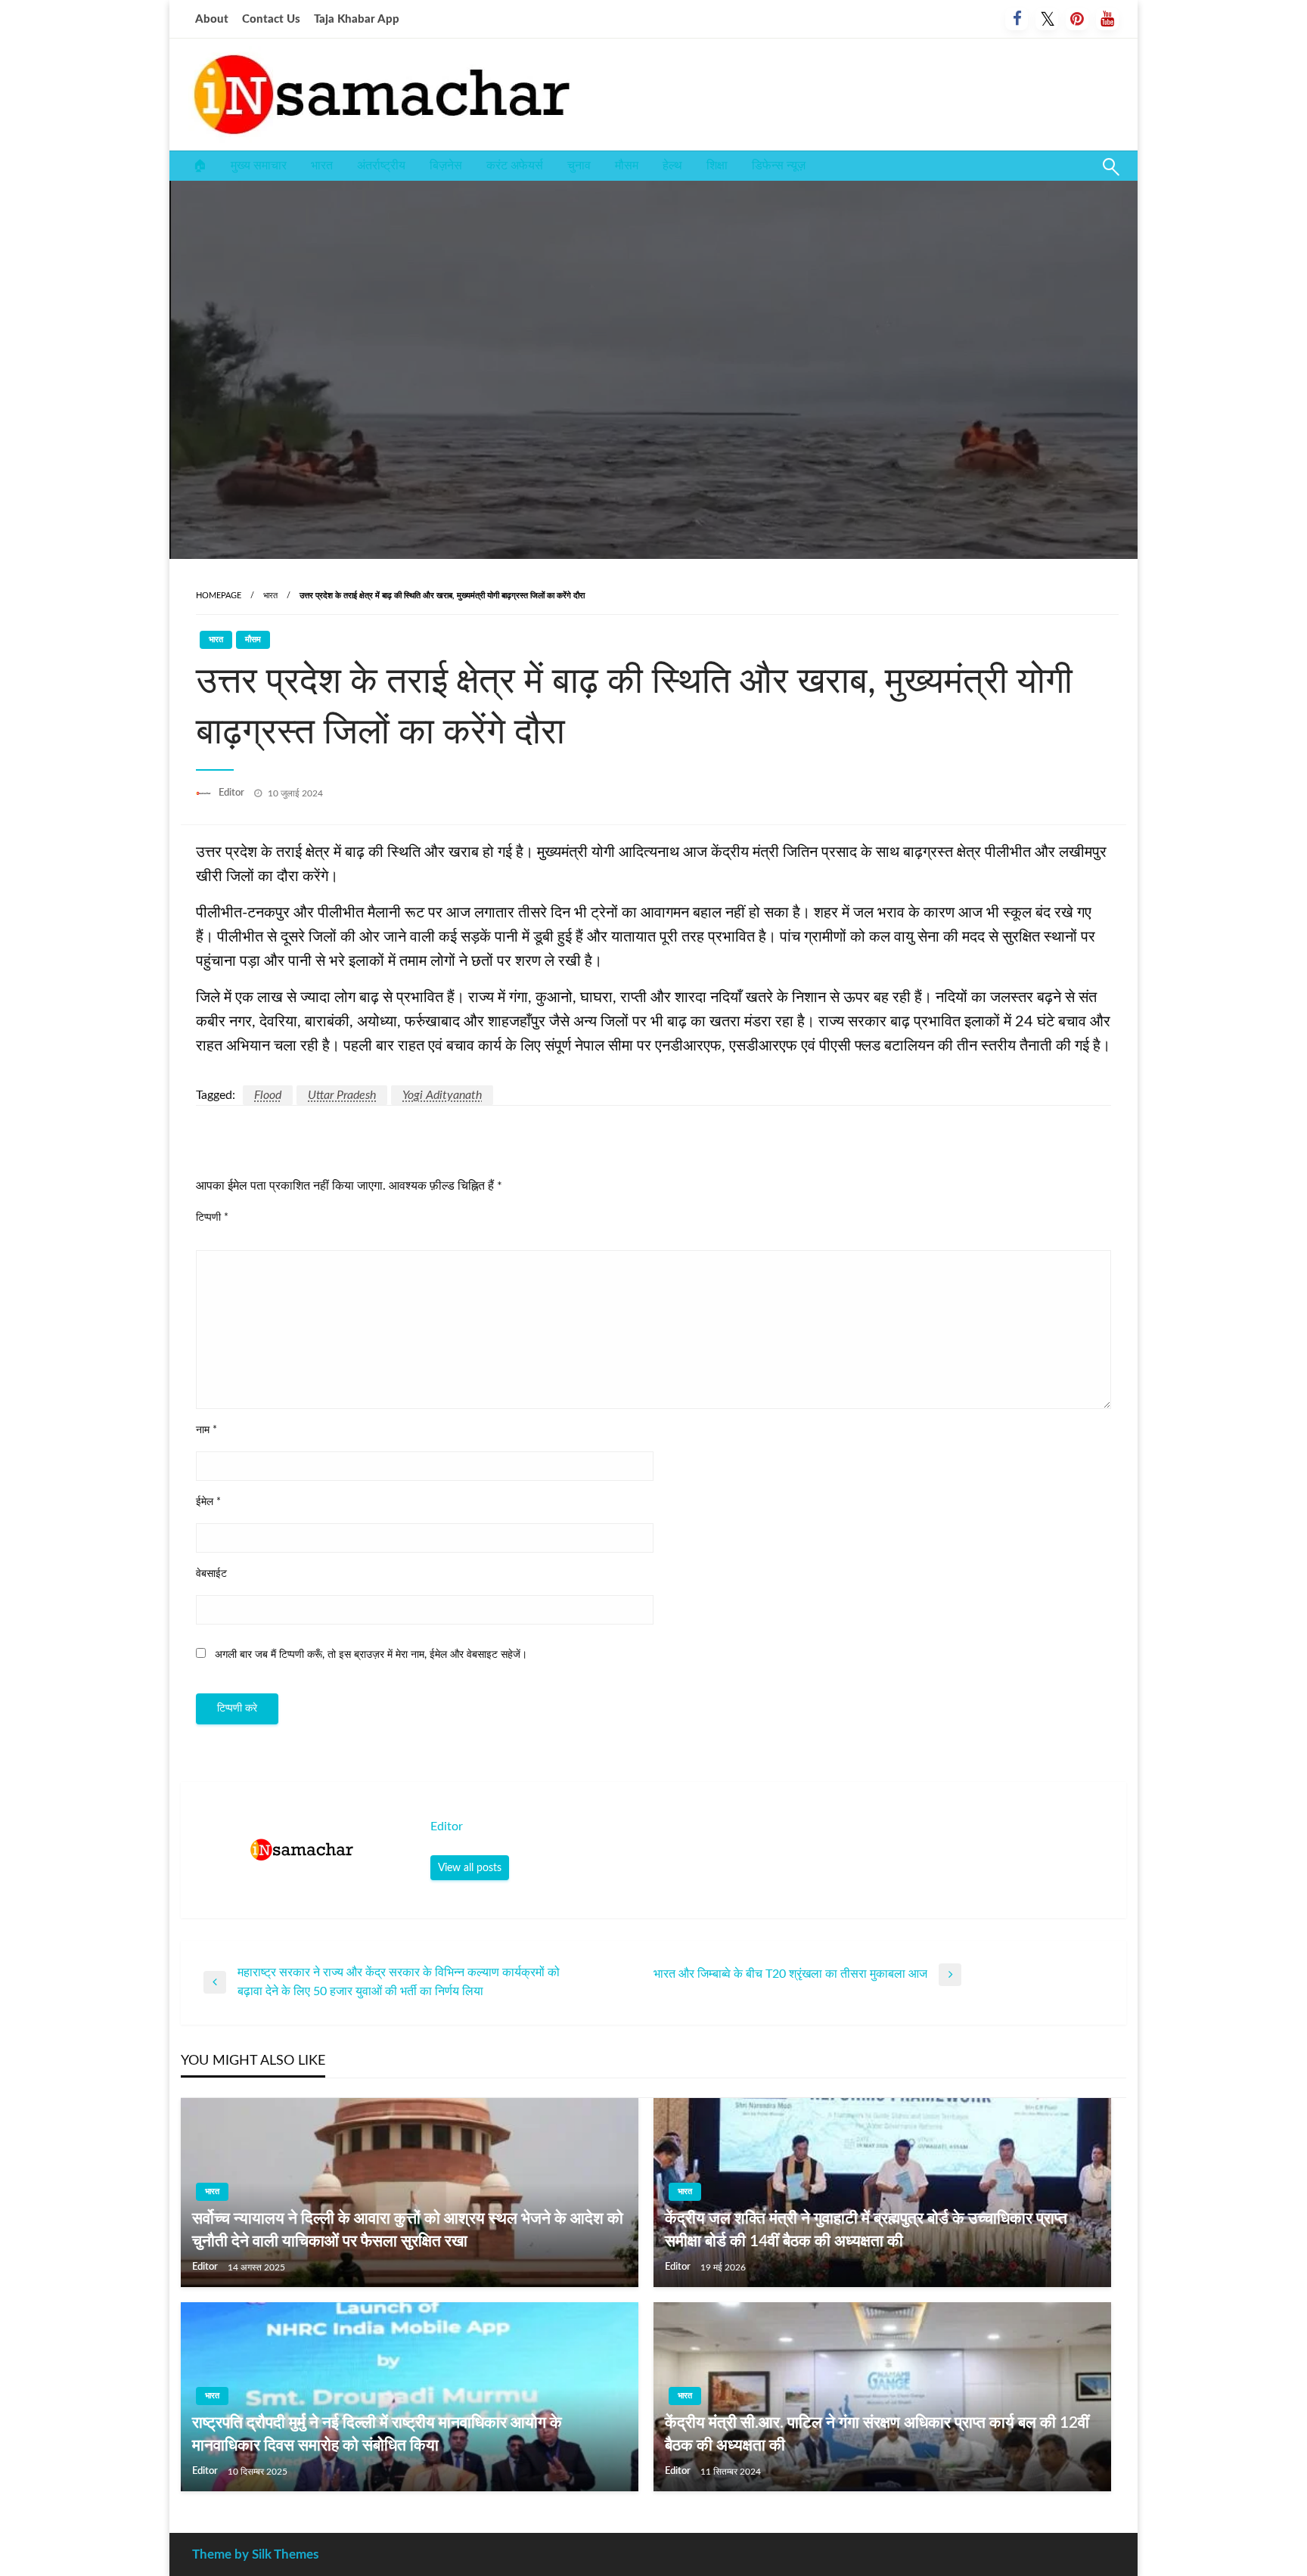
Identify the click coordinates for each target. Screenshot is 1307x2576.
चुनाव (579, 166)
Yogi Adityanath (442, 1095)
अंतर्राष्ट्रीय (381, 166)
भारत (322, 166)
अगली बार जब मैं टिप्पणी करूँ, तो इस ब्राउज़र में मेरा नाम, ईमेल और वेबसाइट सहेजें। (371, 1655)
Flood (268, 1095)
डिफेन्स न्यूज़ (779, 166)
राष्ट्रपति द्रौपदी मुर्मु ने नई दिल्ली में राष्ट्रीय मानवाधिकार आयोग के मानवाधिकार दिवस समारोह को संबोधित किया (377, 2434)
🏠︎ (200, 166)
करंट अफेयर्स (515, 166)
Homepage (219, 596)
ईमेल (208, 1502)
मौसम (627, 166)
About (212, 19)
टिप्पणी (212, 1218)
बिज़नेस (446, 166)
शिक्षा (717, 166)
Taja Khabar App (357, 19)
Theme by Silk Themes (255, 2554)
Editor (233, 793)
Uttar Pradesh (342, 1095)
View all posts (470, 1868)
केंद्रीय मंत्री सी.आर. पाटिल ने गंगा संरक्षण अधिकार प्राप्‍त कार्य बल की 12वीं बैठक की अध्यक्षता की (877, 2434)
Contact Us (271, 19)
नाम (206, 1430)
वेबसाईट (211, 1574)
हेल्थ (672, 166)
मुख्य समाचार (259, 166)
